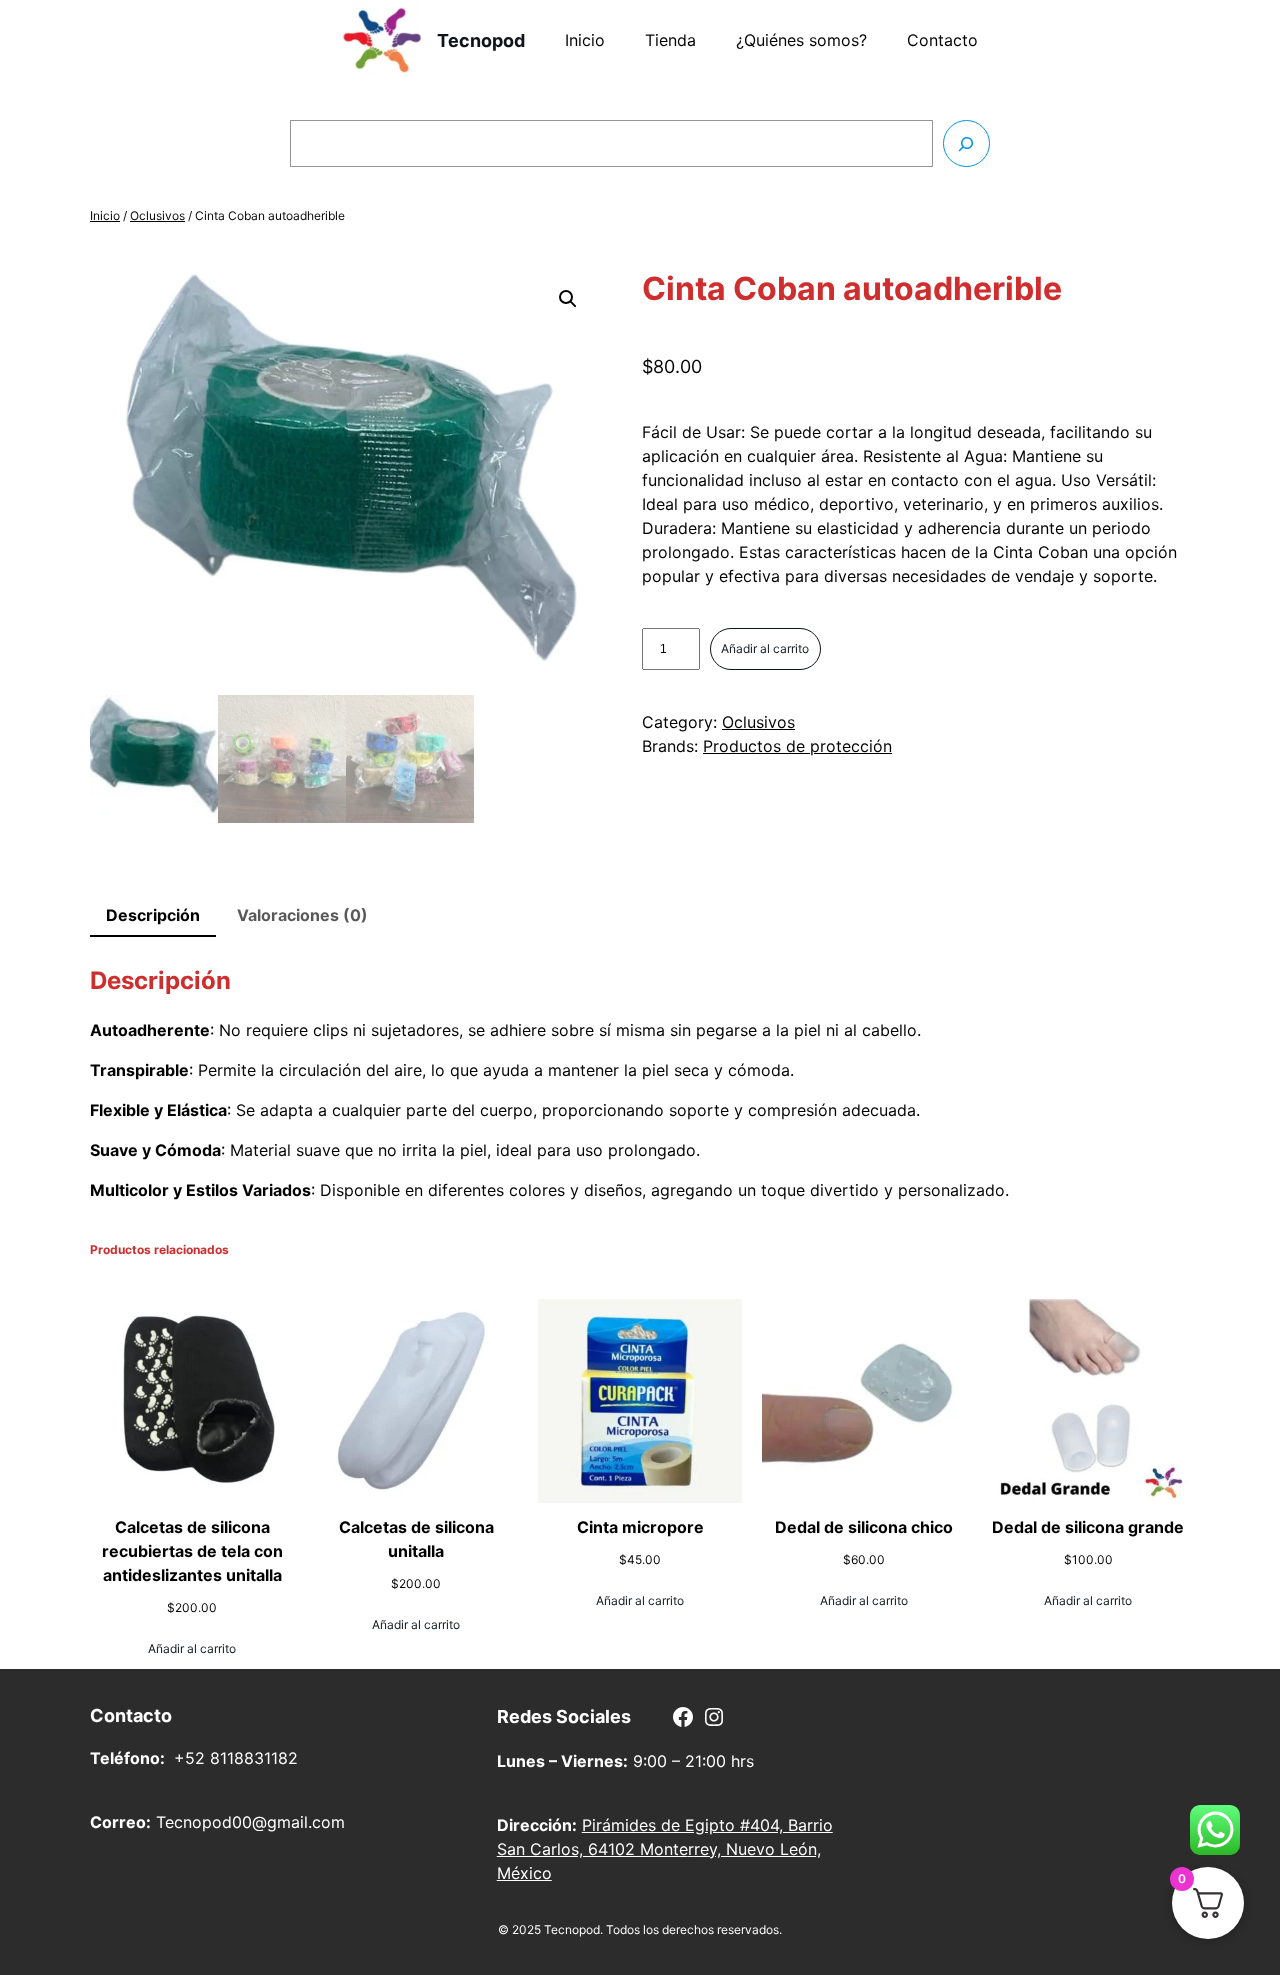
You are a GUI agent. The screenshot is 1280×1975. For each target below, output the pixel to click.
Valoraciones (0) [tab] (302, 915)
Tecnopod (481, 40)
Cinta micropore (640, 1527)
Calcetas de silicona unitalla (416, 1539)
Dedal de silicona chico (864, 1527)
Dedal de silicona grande (1088, 1527)
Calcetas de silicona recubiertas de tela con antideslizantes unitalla (192, 1551)
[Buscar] (966, 143)
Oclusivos (157, 215)
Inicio (105, 215)
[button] (568, 299)
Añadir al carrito (765, 648)
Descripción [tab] (153, 915)
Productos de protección (797, 746)
